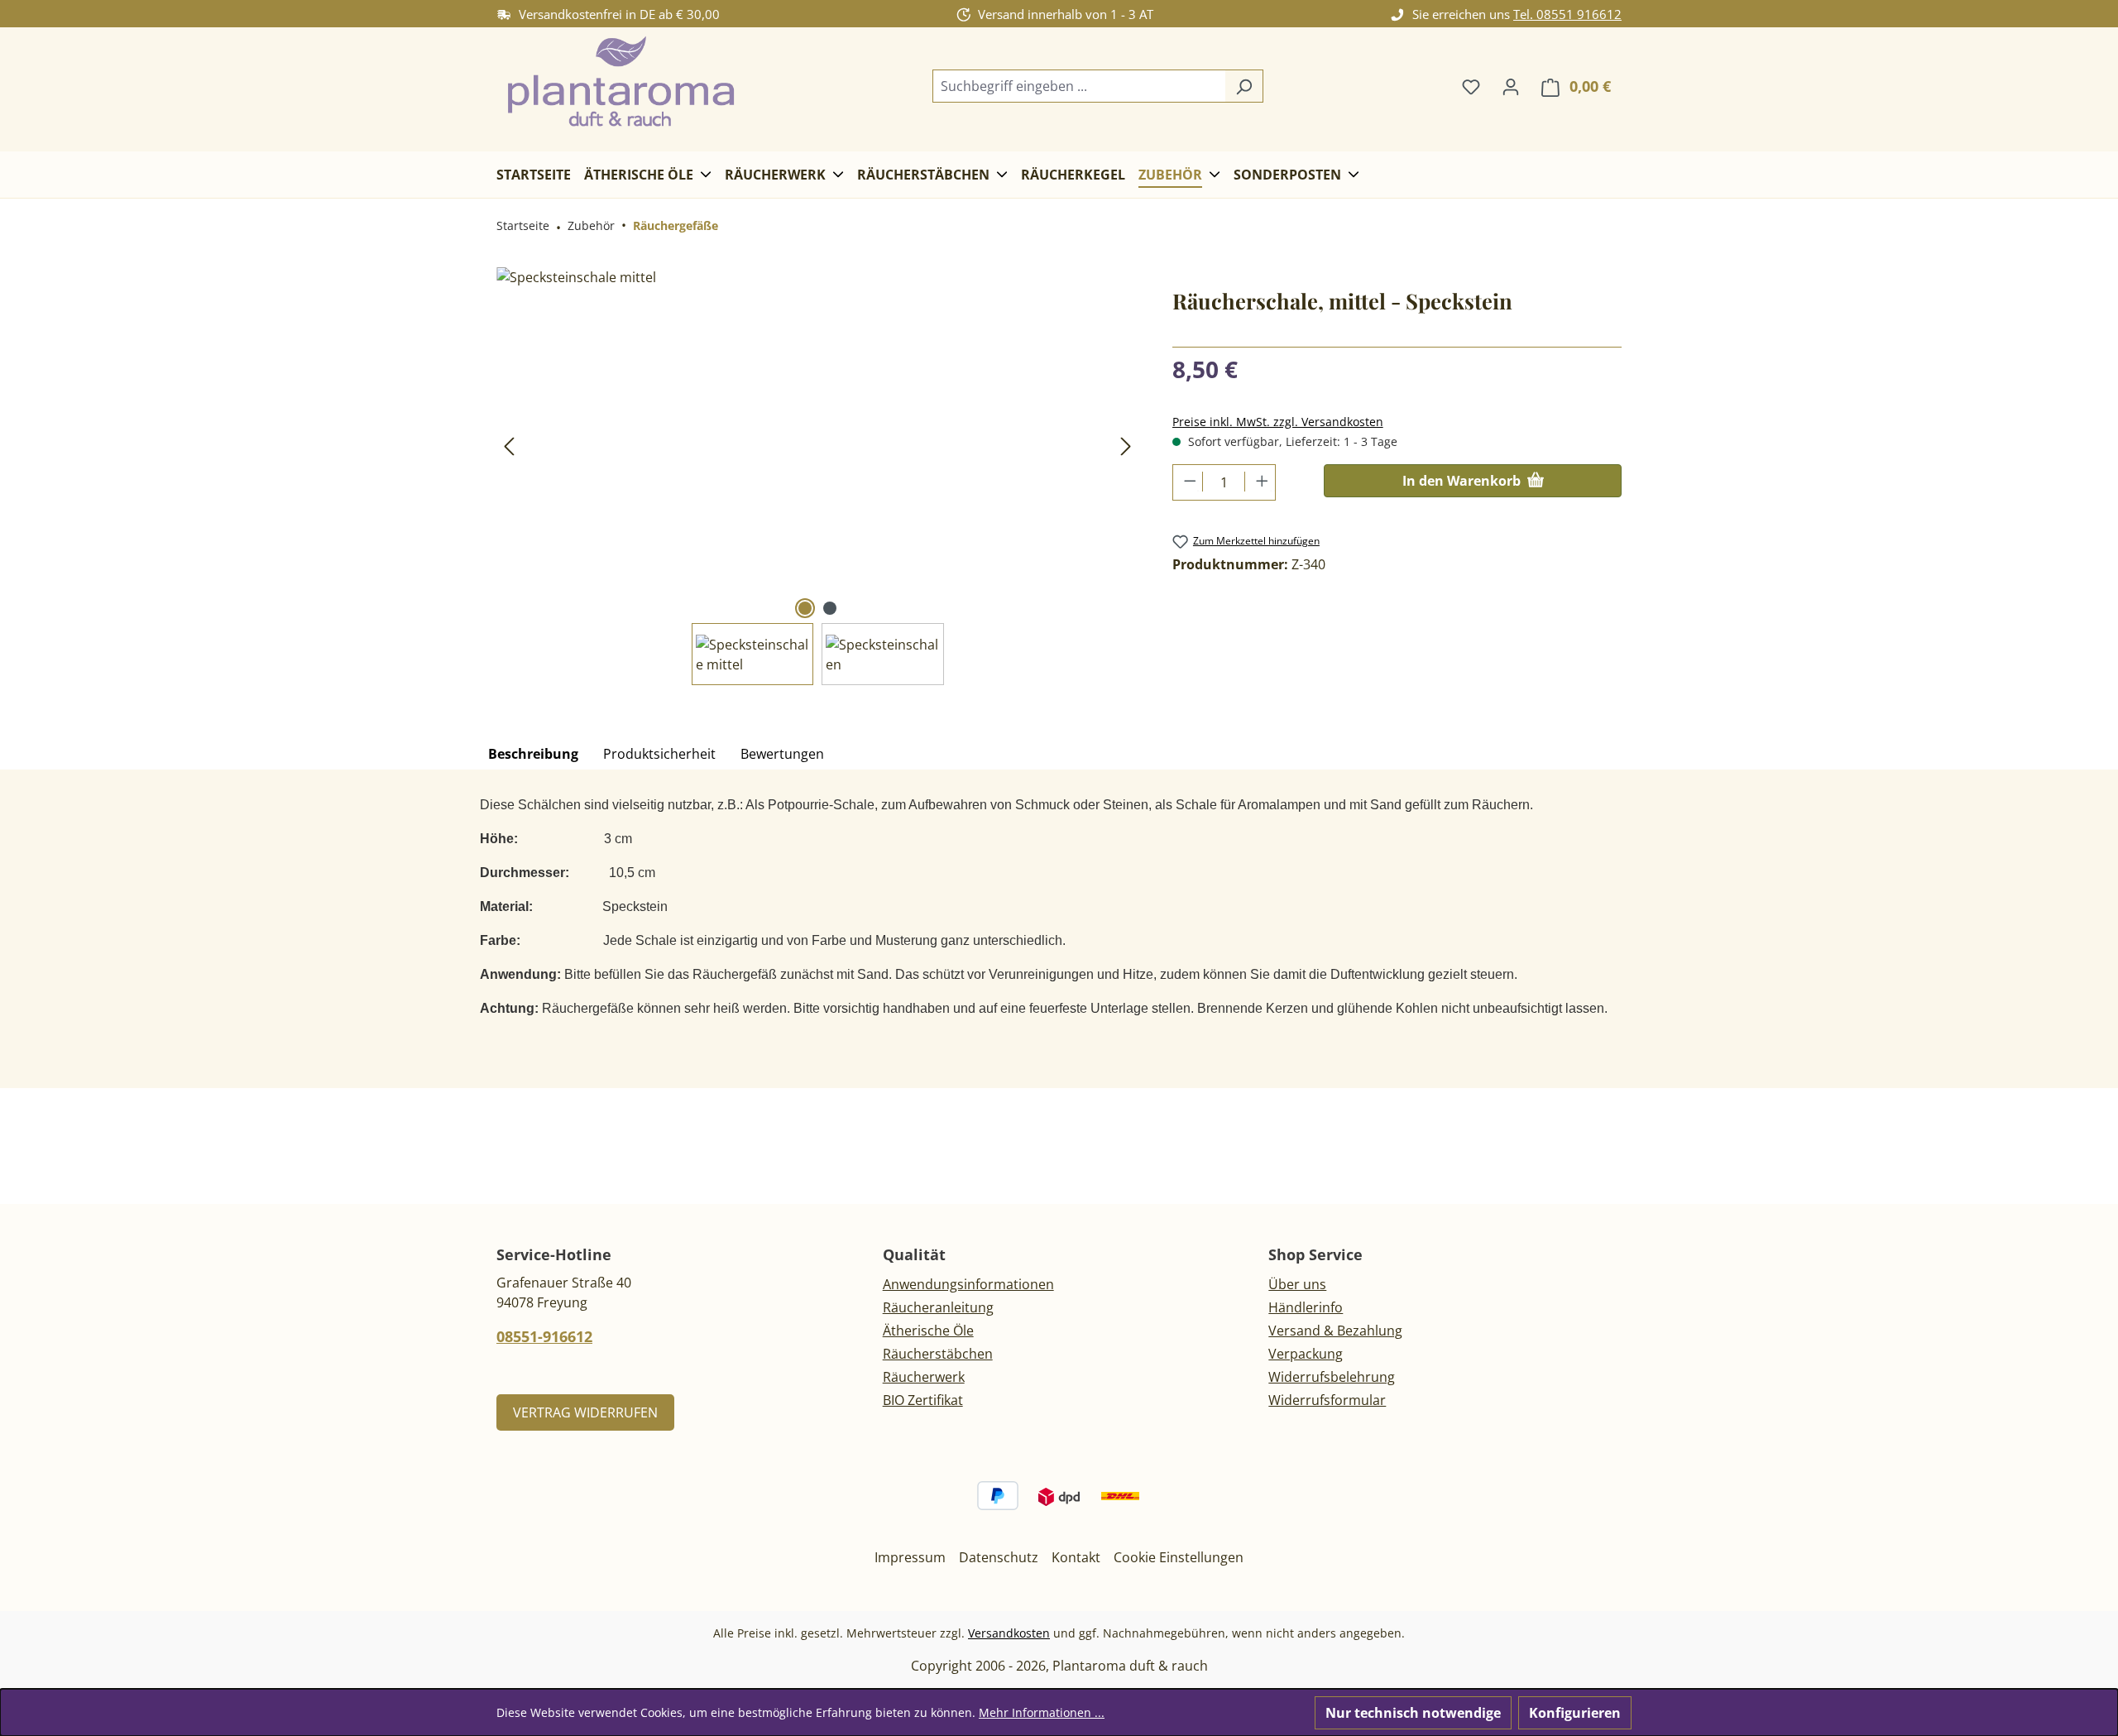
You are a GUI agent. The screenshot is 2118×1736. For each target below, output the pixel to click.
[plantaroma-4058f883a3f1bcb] (817, 445)
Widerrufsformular (1327, 1400)
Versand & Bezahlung (1335, 1331)
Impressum (910, 1557)
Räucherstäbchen (938, 1354)
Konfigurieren (1575, 1713)
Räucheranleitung (938, 1307)
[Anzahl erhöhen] (1260, 482)
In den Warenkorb (1463, 481)
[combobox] (1079, 86)
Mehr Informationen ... (1042, 1712)
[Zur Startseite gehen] (621, 83)
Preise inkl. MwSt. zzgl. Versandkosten (1278, 422)
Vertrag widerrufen (585, 1412)
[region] (818, 476)
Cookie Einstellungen (1179, 1557)
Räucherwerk (924, 1377)
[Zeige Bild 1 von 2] (805, 608)
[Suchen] (1244, 86)
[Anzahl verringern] (1188, 482)
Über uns (1297, 1284)
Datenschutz (999, 1557)
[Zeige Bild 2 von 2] (830, 608)
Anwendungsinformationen (968, 1284)
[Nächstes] (1126, 446)
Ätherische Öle (928, 1331)
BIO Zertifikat (923, 1400)
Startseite (523, 225)
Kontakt (1076, 1557)
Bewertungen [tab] (782, 754)
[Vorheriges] (509, 446)
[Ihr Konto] (1511, 86)
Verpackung (1306, 1354)
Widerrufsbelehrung (1332, 1377)
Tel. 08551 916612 (1567, 14)
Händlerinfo (1306, 1307)
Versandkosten (1009, 1633)
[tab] (533, 755)
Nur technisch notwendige (1413, 1713)
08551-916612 (544, 1336)
